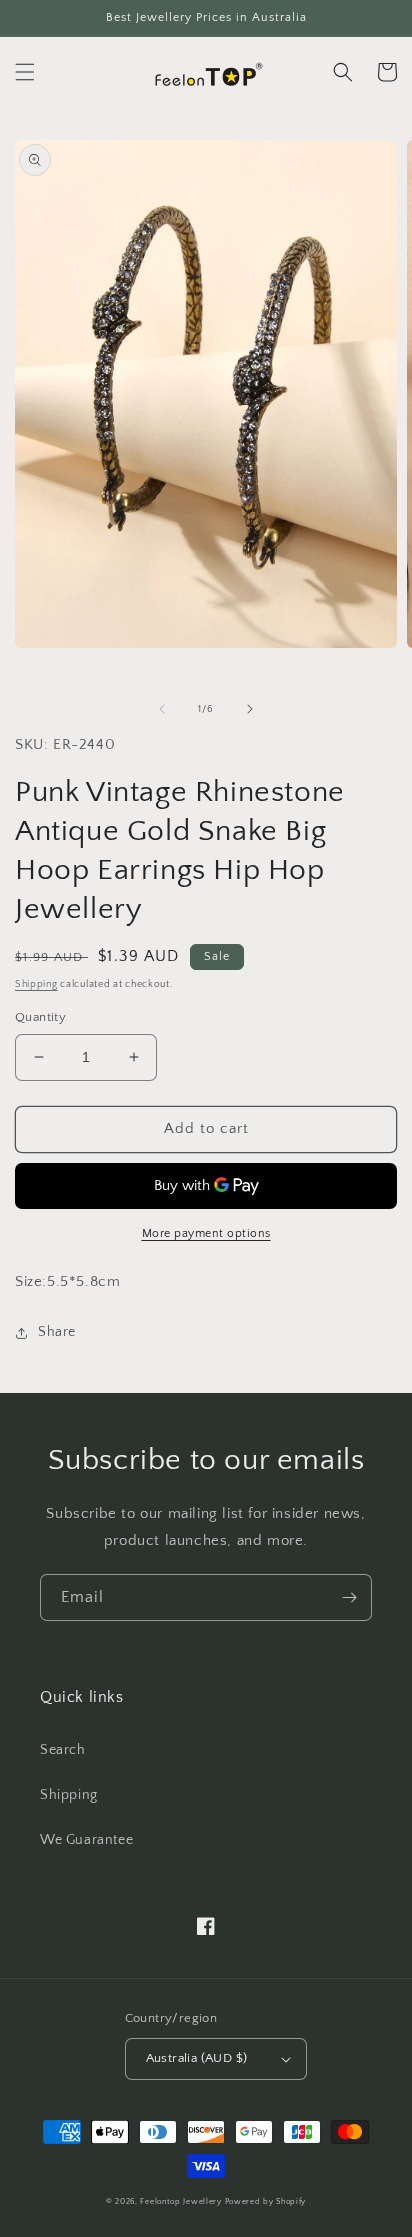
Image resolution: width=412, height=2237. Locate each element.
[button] (25, 72)
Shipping (36, 984)
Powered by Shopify (266, 2201)
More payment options (206, 1233)
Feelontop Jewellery (180, 2201)
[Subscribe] (349, 1597)
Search (63, 1750)
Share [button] (57, 1332)
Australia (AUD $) (197, 2058)
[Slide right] (250, 709)
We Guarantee (86, 1840)
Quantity (40, 1017)
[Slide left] (162, 709)
